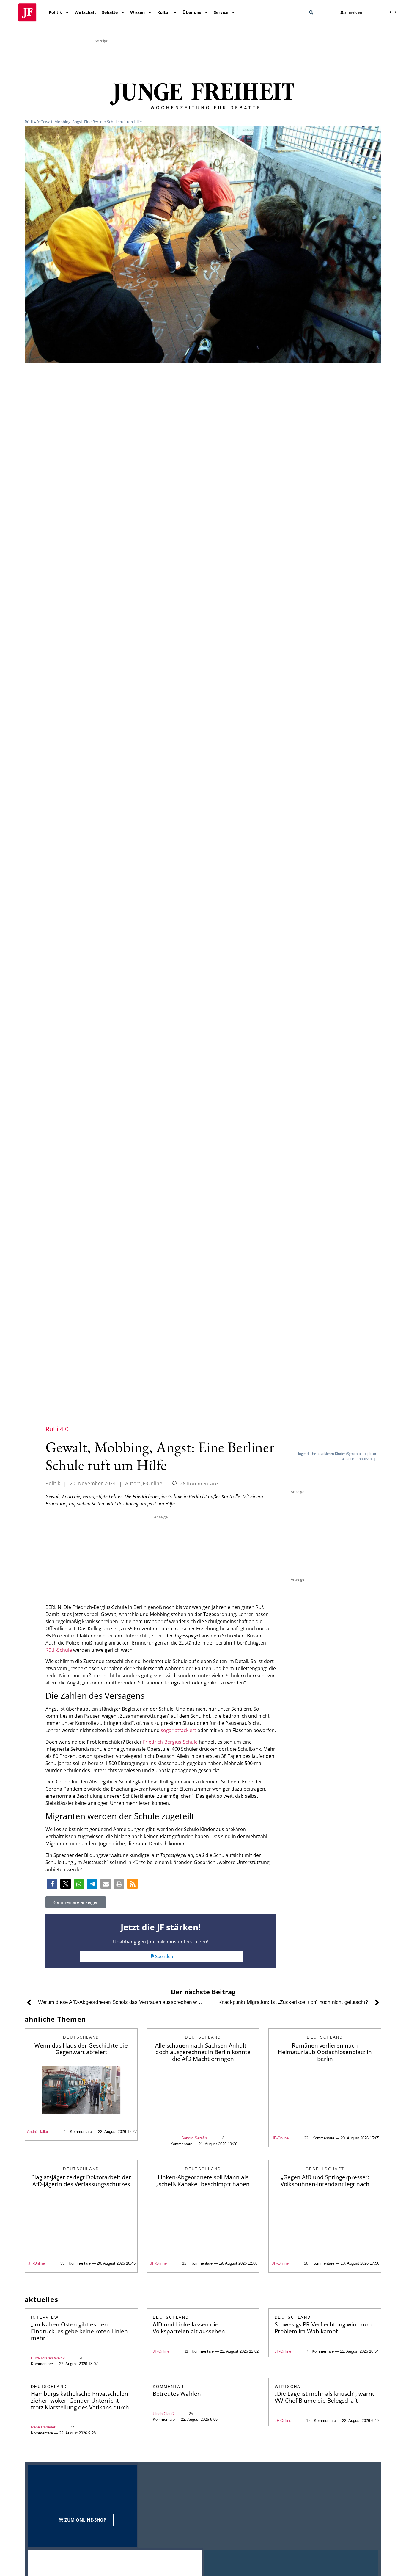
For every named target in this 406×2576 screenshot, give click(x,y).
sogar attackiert (178, 1730)
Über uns (192, 12)
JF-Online (280, 2138)
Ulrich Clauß (163, 2414)
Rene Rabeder (43, 2427)
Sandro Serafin (194, 2138)
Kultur (164, 12)
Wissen (137, 12)
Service (221, 12)
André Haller (38, 2132)
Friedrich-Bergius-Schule (170, 1742)
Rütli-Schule (59, 1650)
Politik (55, 12)
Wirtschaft (85, 12)
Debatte (110, 12)
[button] (311, 12)
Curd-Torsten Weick (48, 2358)
